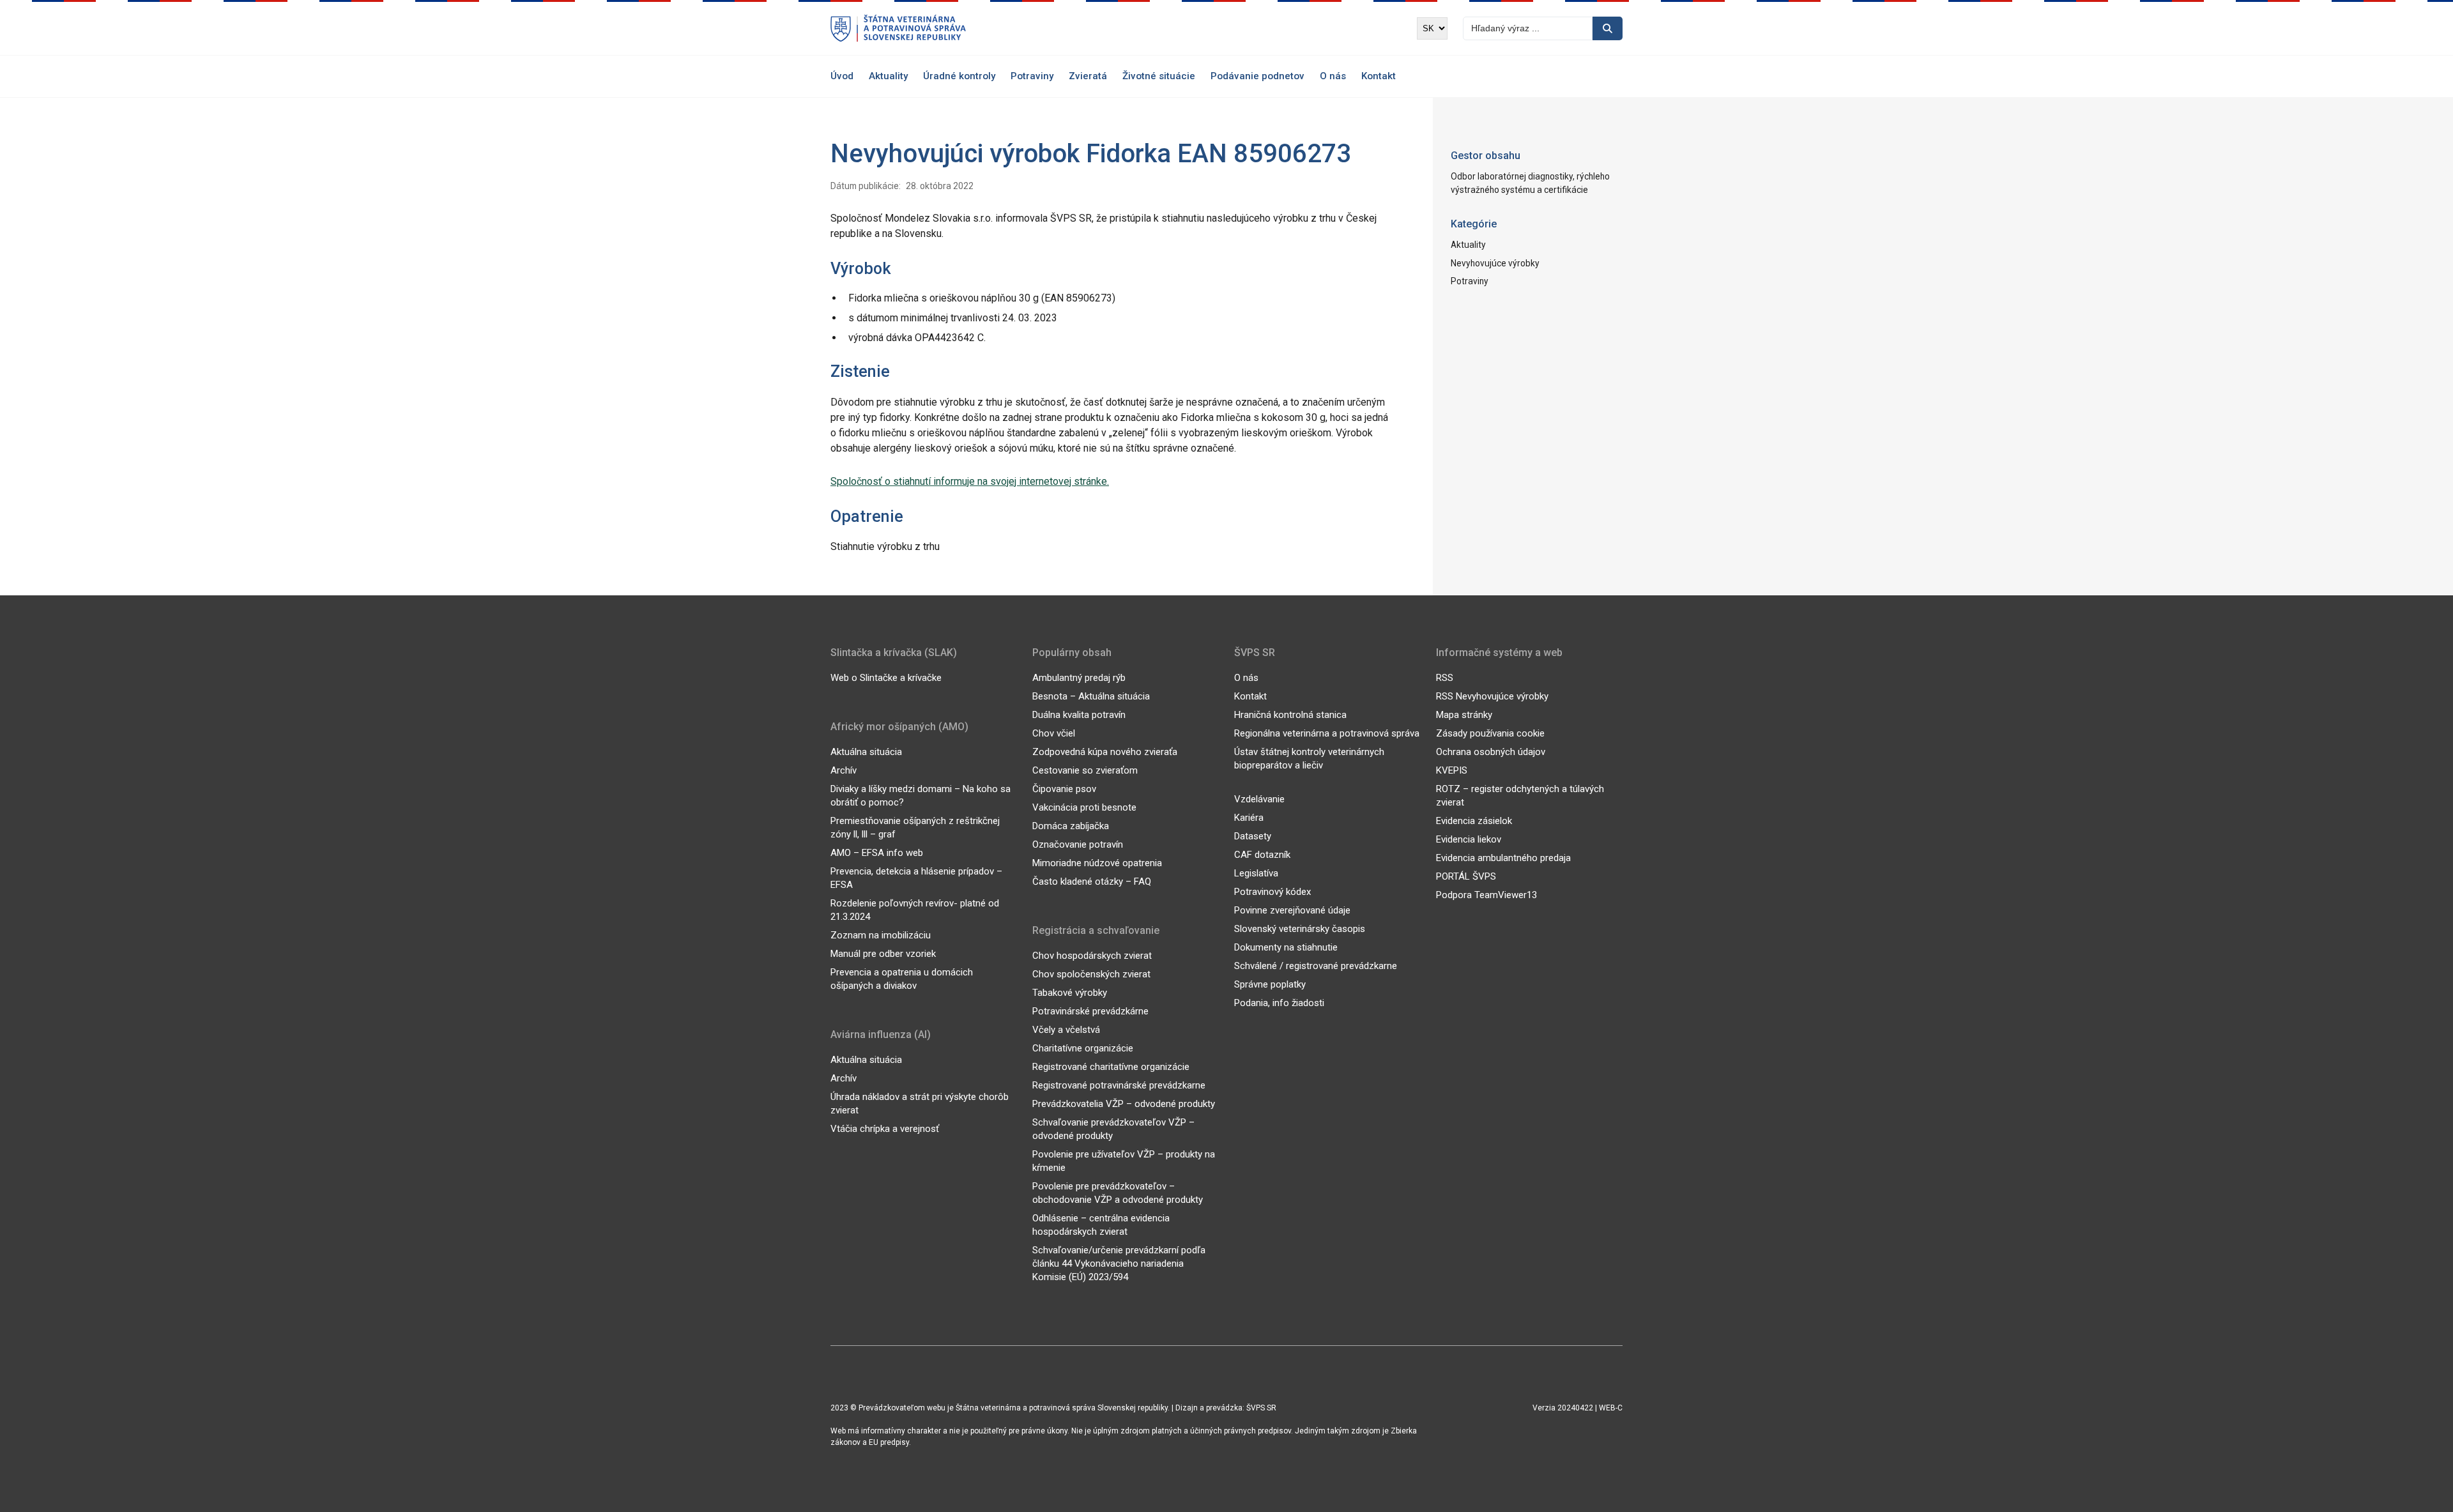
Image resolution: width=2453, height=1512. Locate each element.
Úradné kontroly (959, 76)
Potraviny (1032, 76)
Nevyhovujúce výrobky (1495, 263)
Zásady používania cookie (1490, 733)
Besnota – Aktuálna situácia (1091, 696)
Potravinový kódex (1272, 892)
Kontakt (1379, 76)
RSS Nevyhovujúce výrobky (1492, 696)
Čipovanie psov (1064, 789)
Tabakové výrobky (1070, 993)
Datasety (1253, 836)
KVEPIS (1452, 770)
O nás (1333, 76)
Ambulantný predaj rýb (1079, 678)
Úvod (842, 76)
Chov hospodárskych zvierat (1092, 956)
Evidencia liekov (1469, 839)
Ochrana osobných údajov (1491, 752)
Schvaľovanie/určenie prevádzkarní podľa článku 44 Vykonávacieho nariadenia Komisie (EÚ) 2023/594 (1119, 1264)
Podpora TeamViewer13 (1486, 895)
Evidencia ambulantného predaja (1503, 858)
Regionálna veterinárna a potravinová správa (1327, 733)
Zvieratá (1088, 76)
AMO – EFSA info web (877, 853)
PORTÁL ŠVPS (1466, 876)
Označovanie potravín (1078, 844)
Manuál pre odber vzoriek (883, 954)
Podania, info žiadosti (1279, 1003)
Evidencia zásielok (1474, 821)
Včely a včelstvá (1066, 1030)
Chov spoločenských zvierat (1091, 974)
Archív (844, 770)
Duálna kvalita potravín (1079, 715)
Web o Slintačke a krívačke (886, 678)
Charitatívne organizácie (1083, 1048)
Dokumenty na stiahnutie (1286, 947)
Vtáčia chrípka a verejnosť (885, 1129)
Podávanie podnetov (1257, 76)
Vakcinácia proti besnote (1084, 807)
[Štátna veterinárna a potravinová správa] (898, 28)
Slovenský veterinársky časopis (1300, 929)
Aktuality (888, 76)
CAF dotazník (1262, 855)
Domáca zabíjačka (1071, 826)
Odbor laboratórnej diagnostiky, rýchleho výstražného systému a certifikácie (1530, 183)
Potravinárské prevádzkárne (1090, 1011)
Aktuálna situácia (866, 752)
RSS (1445, 678)
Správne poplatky (1270, 984)
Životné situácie (1159, 76)
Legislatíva (1256, 873)
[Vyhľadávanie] (1608, 28)
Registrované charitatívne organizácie (1111, 1067)
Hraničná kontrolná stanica (1290, 715)
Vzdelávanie (1259, 799)
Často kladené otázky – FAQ (1092, 882)
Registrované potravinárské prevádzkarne (1119, 1085)
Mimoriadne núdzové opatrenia (1097, 863)
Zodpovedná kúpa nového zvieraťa (1105, 752)
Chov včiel (1054, 733)
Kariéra (1249, 818)
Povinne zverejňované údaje (1292, 910)
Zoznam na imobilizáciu (881, 935)
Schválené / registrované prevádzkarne (1316, 966)
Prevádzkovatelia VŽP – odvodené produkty (1124, 1104)
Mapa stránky (1464, 715)
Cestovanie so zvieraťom (1085, 770)
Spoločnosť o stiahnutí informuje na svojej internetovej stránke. (970, 481)
